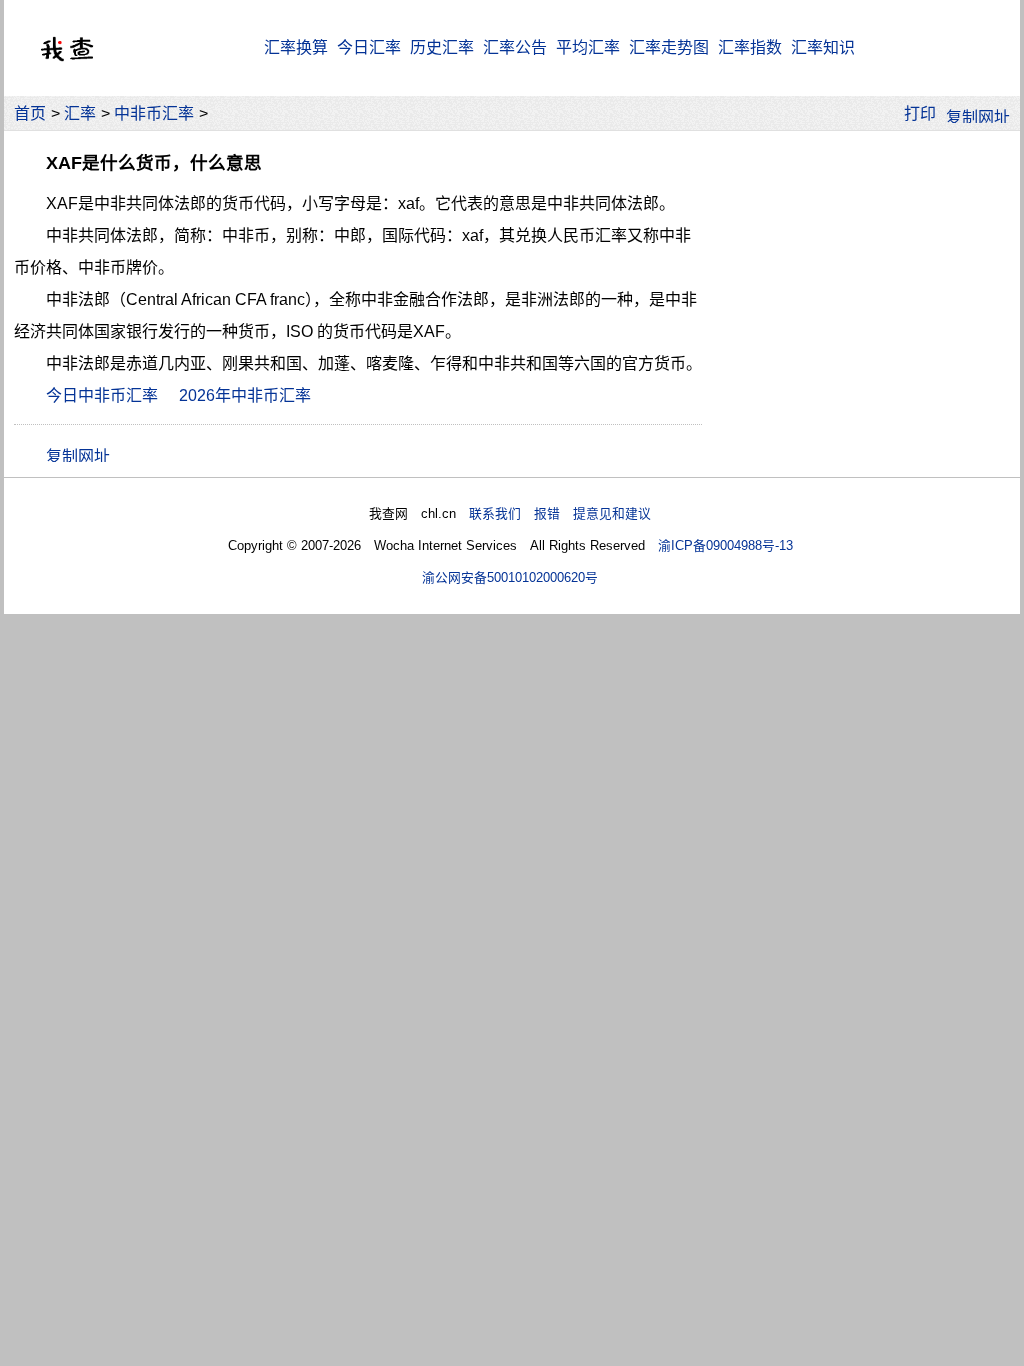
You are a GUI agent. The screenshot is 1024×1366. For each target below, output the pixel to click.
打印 (920, 113)
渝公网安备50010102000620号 (510, 577)
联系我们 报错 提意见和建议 (560, 513)
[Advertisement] (860, 264)
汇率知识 (823, 47)
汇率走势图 (669, 47)
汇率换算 (296, 47)
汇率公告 (515, 47)
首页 (30, 113)
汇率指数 (750, 47)
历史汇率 (442, 47)
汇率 (80, 113)
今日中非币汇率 (102, 395)
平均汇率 (588, 47)
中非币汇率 (154, 113)
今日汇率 (369, 47)
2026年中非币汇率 (245, 395)
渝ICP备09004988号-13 (725, 545)
